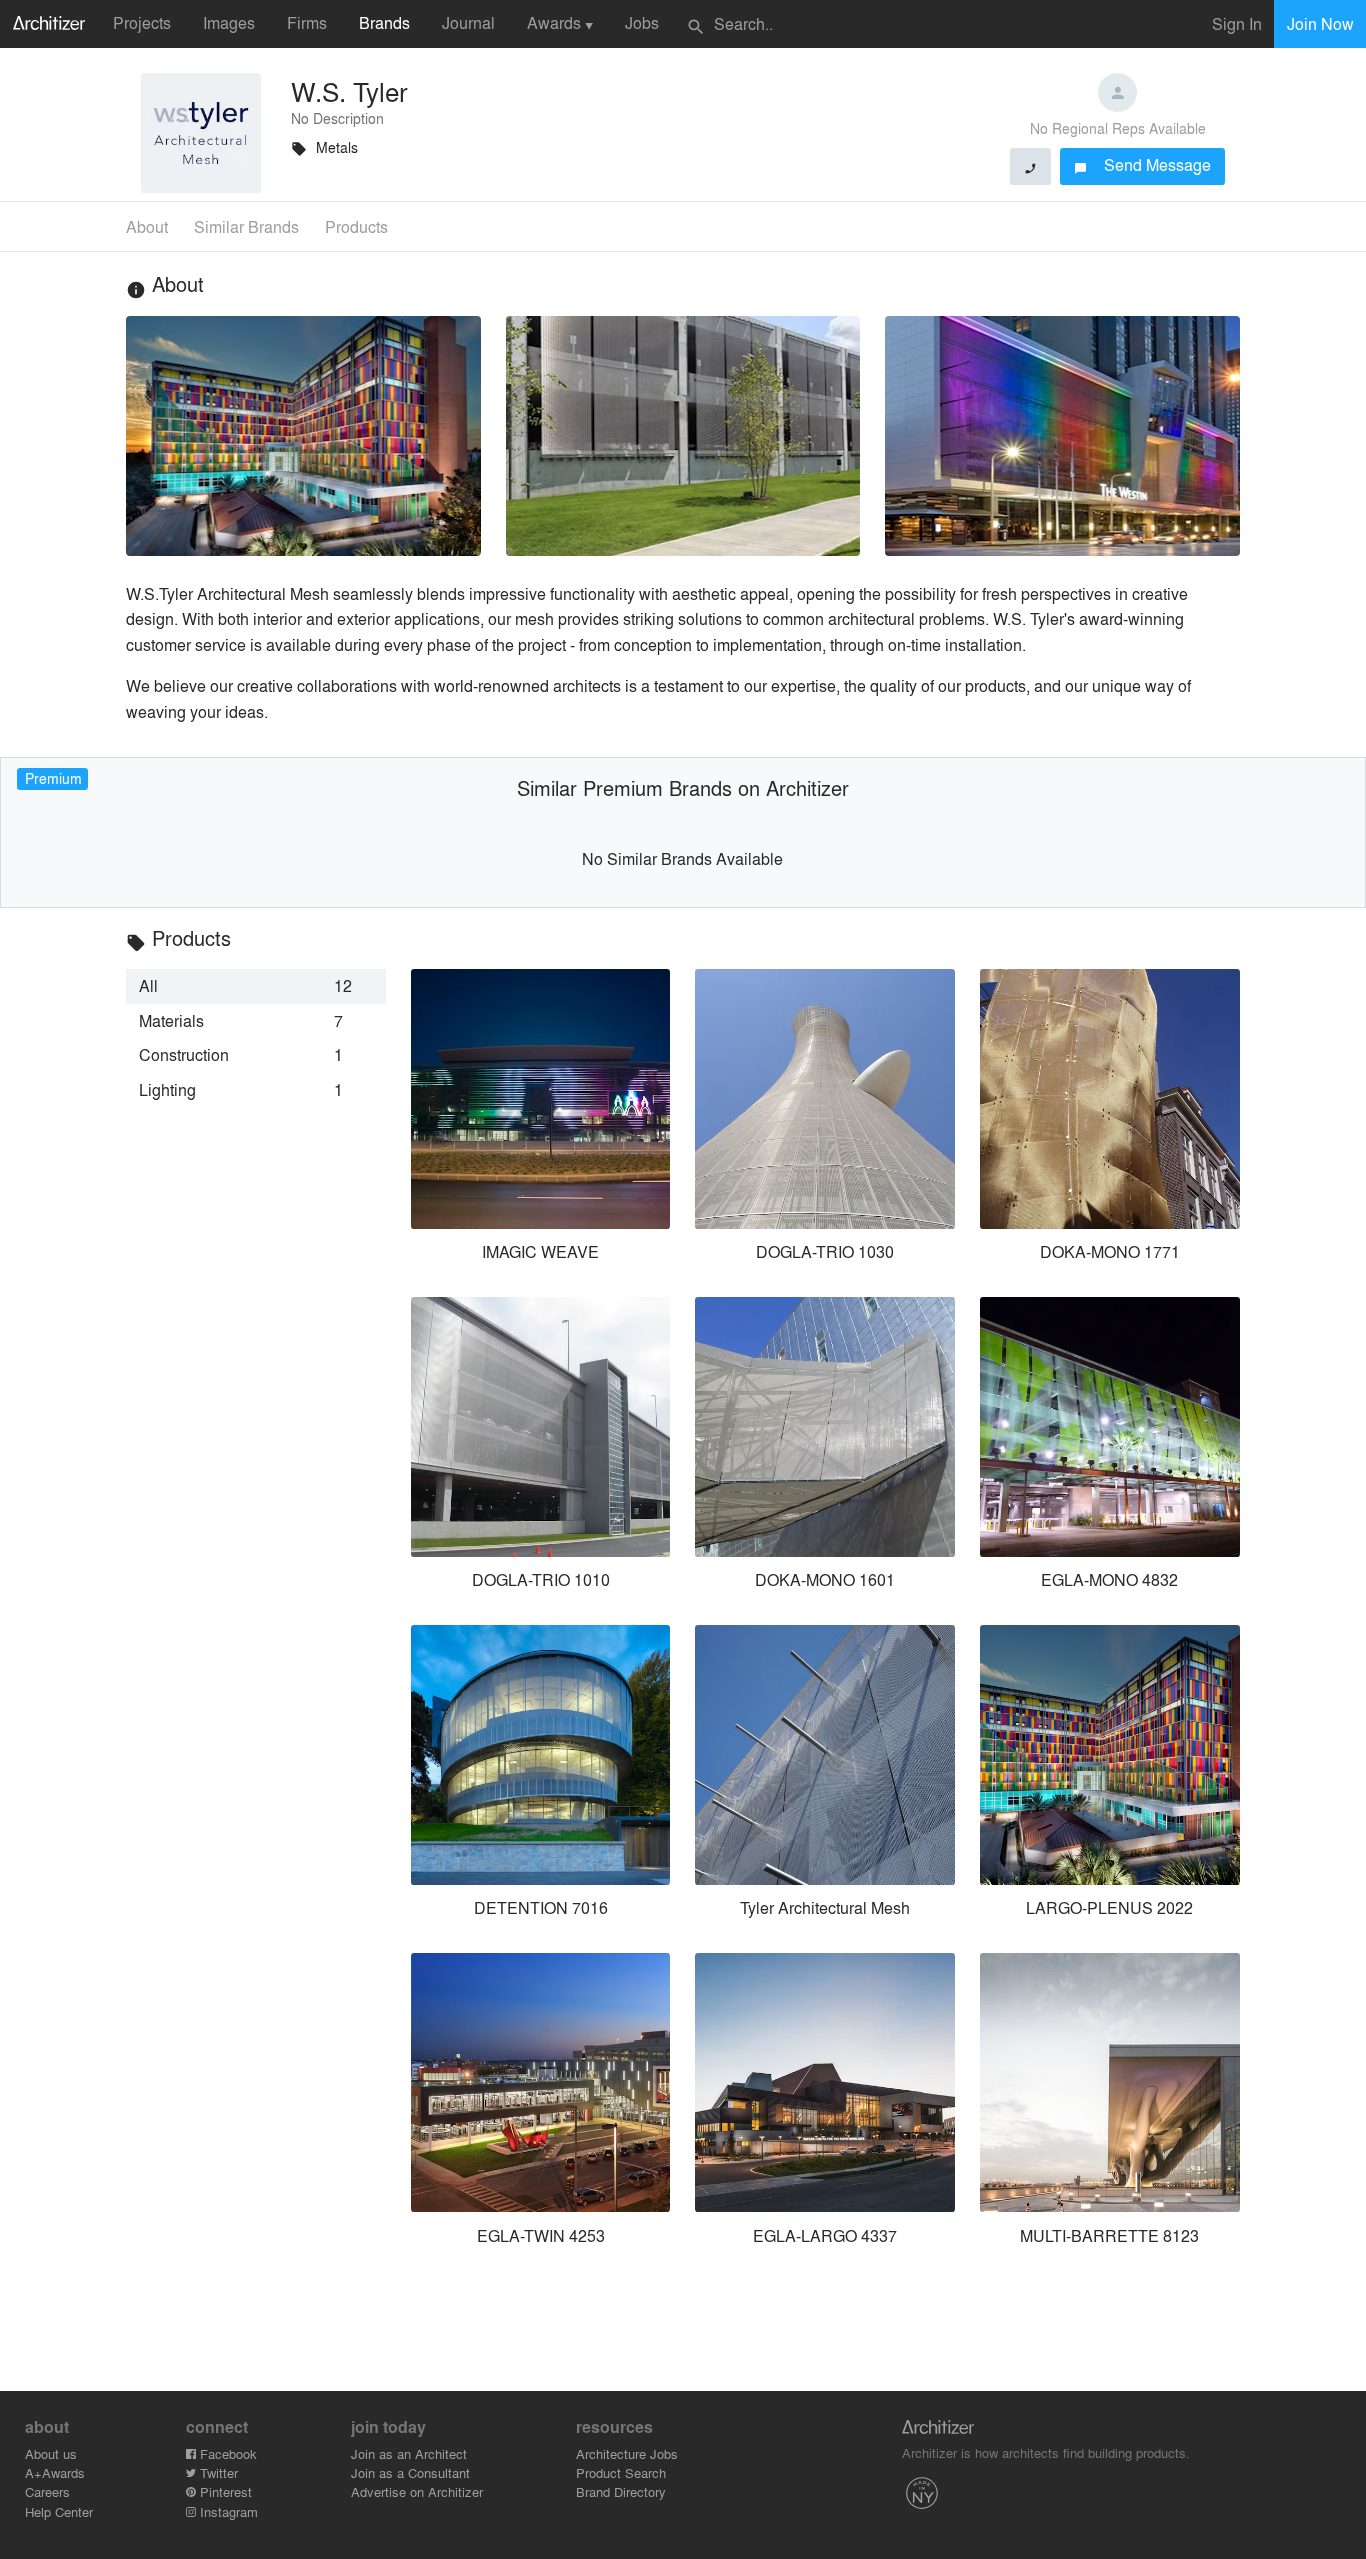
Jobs (642, 22)
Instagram (227, 2511)
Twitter (217, 2472)
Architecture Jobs (627, 2453)
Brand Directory (621, 2491)
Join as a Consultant (410, 2472)
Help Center (59, 2511)
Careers (47, 2491)
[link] (256, 986)
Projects (142, 22)
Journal (468, 22)
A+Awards (55, 2472)
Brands (384, 22)
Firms (307, 22)
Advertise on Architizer (417, 2491)
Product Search (621, 2472)
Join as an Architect (409, 2453)
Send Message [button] (1142, 164)
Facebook (226, 2453)
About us (51, 2453)
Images (229, 22)
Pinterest (224, 2491)
